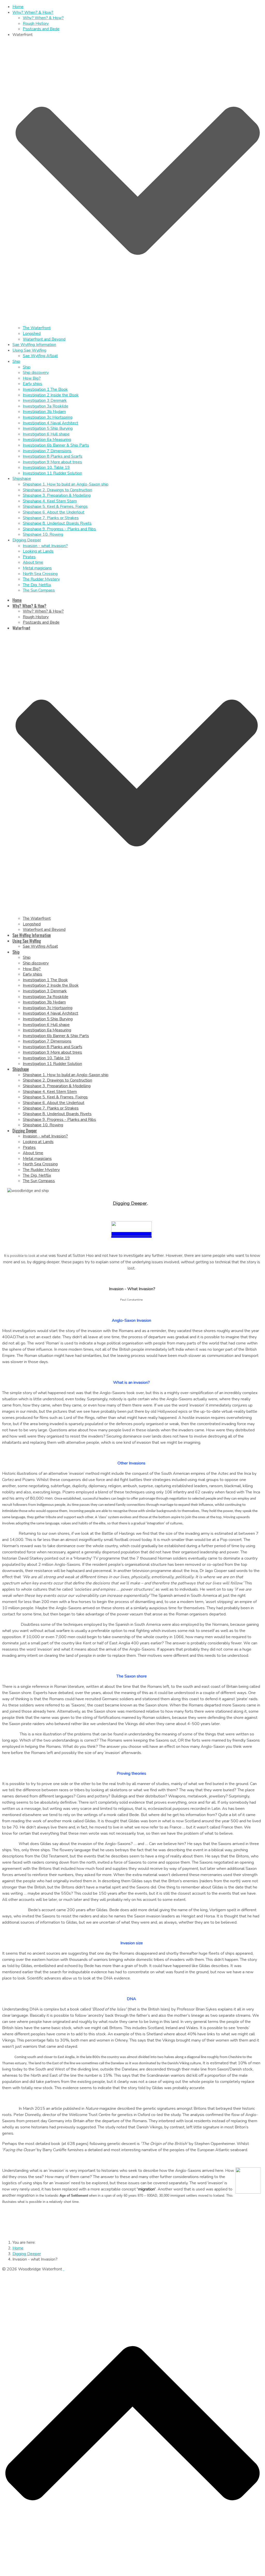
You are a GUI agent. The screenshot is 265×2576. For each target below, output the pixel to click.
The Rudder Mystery (41, 579)
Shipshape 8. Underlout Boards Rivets (57, 523)
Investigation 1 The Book (45, 389)
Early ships (32, 384)
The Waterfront (37, 328)
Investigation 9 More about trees (52, 462)
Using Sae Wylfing (29, 350)
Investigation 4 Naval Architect (50, 423)
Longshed (32, 334)
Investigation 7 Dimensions (47, 451)
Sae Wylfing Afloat (40, 356)
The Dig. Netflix (37, 585)
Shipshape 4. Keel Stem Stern (50, 501)
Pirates (29, 557)
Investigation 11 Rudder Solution (52, 473)
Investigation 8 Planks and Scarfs (53, 456)
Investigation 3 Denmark (45, 401)
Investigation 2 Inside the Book (51, 395)
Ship (16, 361)
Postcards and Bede (41, 29)
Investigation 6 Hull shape (46, 434)
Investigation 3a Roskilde (46, 406)
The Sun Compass (39, 590)
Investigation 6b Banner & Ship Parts (56, 445)
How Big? (32, 378)
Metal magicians (37, 568)
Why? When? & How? (33, 12)
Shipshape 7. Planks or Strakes (51, 518)
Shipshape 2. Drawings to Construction (57, 490)
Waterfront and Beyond (44, 339)
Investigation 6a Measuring (47, 440)
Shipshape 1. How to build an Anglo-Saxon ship (66, 484)
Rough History (36, 24)
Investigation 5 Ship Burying (48, 428)
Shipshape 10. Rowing (43, 534)
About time (33, 562)
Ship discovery (36, 373)
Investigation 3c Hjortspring (48, 417)
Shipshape (22, 479)
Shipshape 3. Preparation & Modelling (57, 495)
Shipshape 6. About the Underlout (54, 512)
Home (18, 7)
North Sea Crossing (40, 574)
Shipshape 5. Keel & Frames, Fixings (55, 507)
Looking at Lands (38, 551)
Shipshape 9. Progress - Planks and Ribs (59, 529)
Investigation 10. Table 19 (46, 467)
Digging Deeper (27, 540)
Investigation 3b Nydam (44, 412)
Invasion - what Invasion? (45, 546)
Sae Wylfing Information (34, 345)
